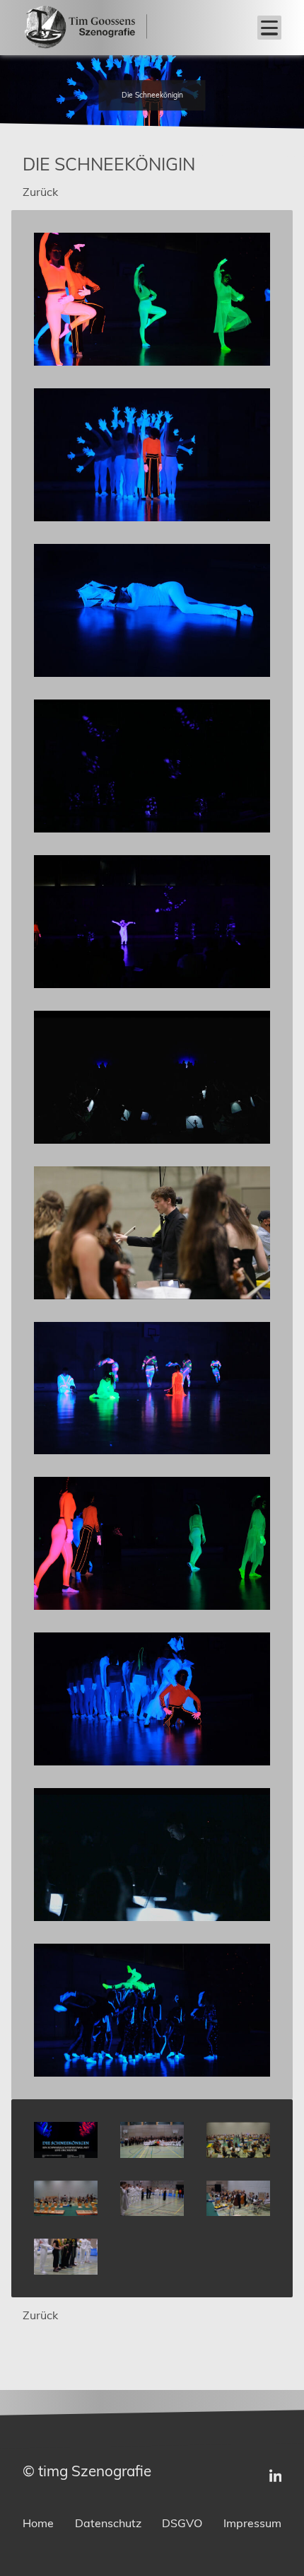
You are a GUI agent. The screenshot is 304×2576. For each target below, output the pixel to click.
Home (38, 2523)
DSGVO (182, 2523)
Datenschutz (108, 2523)
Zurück (40, 192)
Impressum (252, 2523)
